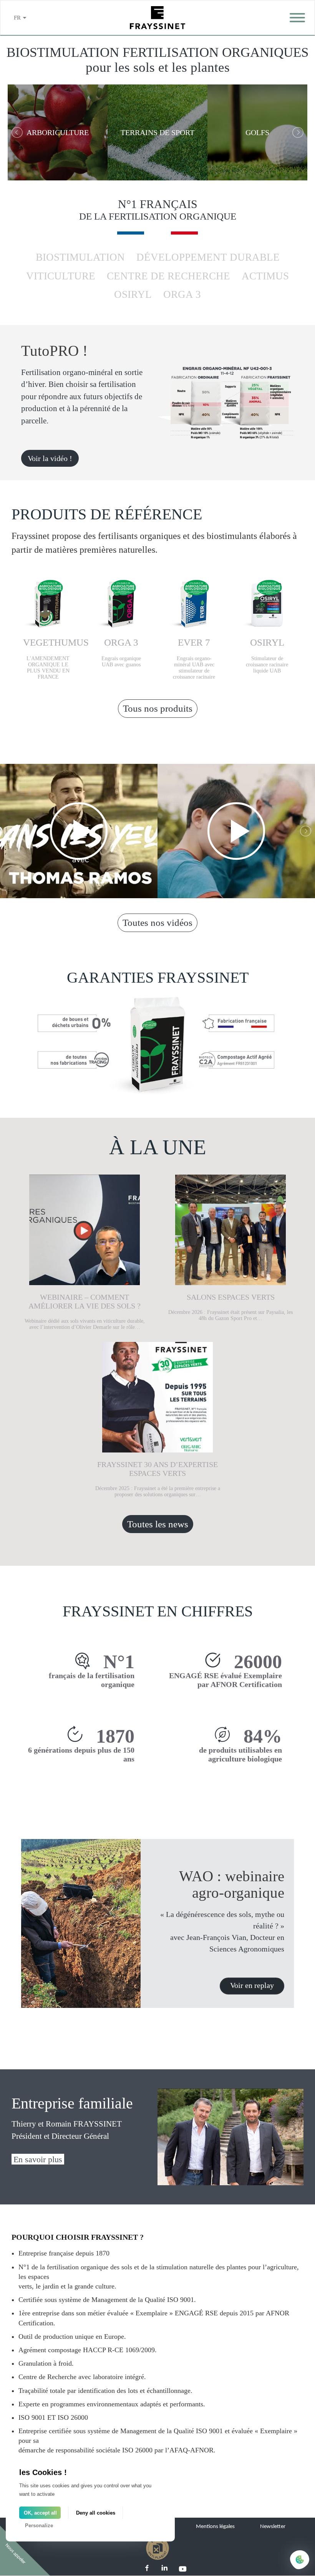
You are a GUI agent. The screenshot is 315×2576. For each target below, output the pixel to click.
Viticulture (61, 276)
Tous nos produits (158, 708)
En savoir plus (38, 2159)
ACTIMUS (265, 276)
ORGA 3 (182, 294)
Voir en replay (252, 1985)
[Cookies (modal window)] (300, 2560)
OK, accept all (40, 2513)
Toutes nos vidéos (157, 923)
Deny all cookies (96, 2513)
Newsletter (273, 2527)
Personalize (39, 2526)
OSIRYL (133, 294)
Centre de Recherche (168, 276)
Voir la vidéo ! (50, 458)
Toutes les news (158, 1524)
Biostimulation (80, 257)
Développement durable (208, 257)
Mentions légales (215, 2527)
